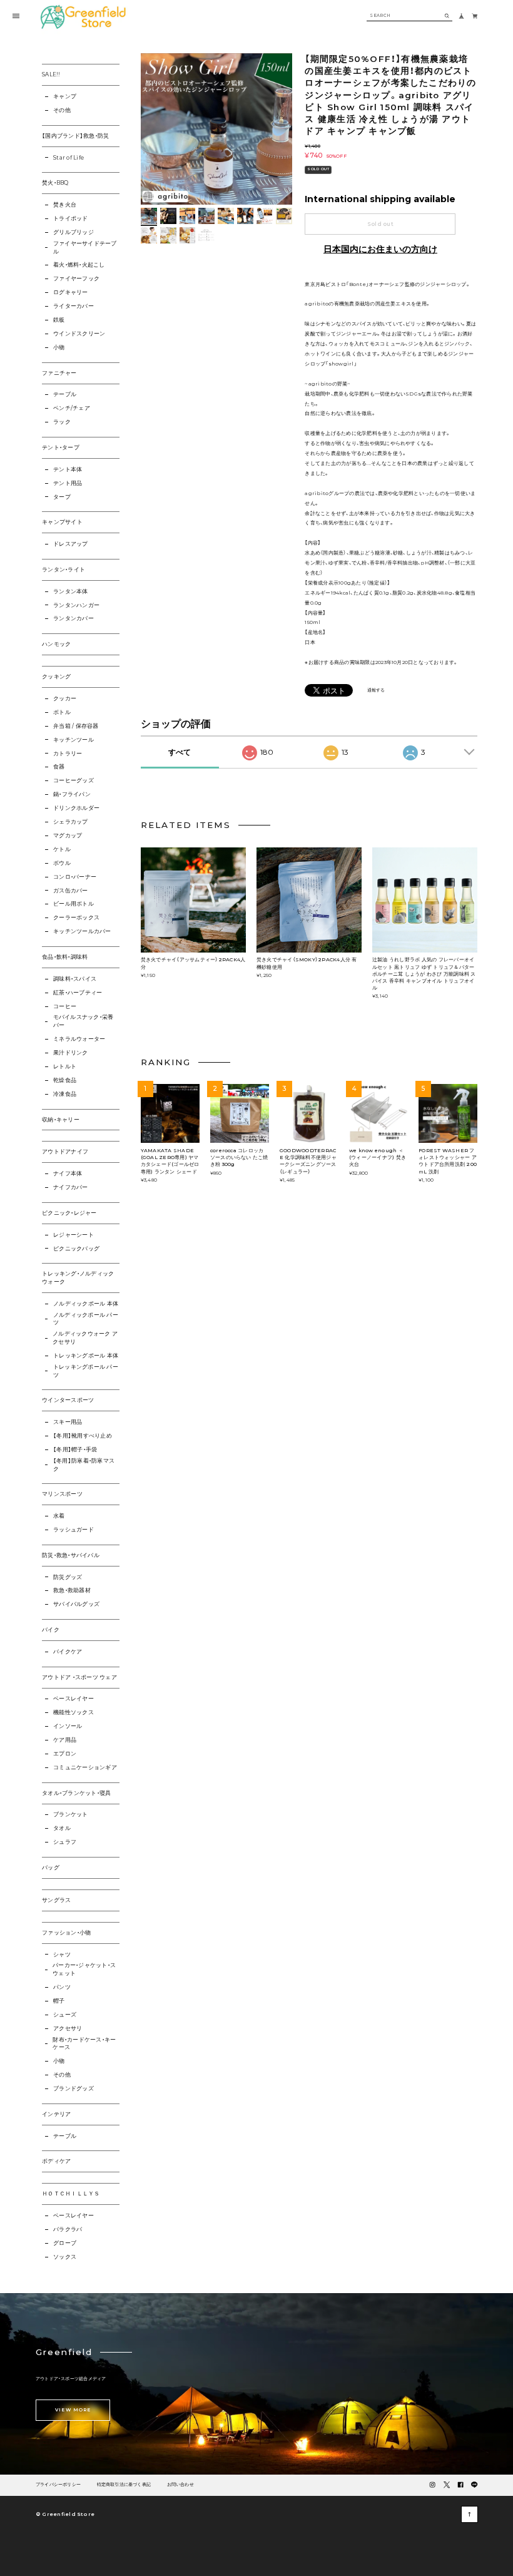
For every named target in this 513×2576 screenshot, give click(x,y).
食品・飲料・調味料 (65, 957)
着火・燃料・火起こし (79, 265)
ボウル (62, 863)
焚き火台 (65, 205)
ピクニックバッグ (76, 1249)
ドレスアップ (70, 544)
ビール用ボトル (74, 904)
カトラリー (68, 754)
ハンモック (56, 644)
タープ (62, 497)
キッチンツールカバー (82, 931)
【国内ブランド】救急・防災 (75, 136)
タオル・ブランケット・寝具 (76, 1793)
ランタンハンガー (76, 605)
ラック (62, 422)
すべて (180, 752)
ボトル (62, 712)
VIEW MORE (73, 2410)
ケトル (62, 849)
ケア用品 (65, 1740)
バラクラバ (68, 2229)
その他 (62, 110)
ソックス (65, 2257)
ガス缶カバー (70, 891)
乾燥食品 (65, 1080)
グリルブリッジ (74, 232)
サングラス (56, 1900)
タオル (62, 1828)
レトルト (65, 1066)
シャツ (62, 1955)
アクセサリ (68, 2028)
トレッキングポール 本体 (86, 1356)
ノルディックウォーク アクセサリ (85, 1338)
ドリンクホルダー (76, 808)
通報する (376, 691)
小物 (59, 347)
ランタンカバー (74, 618)
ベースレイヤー (74, 1699)
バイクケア (68, 1652)
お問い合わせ (180, 2485)
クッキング (56, 677)
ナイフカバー (70, 1187)
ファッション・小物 (66, 1933)
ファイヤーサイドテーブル (85, 248)
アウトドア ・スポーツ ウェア (79, 1677)
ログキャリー (70, 292)
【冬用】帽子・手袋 (75, 1449)
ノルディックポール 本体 (86, 1304)
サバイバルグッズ (76, 1604)
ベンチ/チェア (72, 408)
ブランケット (70, 1814)
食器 (59, 767)
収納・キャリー (61, 1120)
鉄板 (59, 320)
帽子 (59, 2001)
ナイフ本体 (68, 1173)
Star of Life (69, 158)
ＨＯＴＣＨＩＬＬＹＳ (71, 2194)
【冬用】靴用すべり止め (83, 1436)
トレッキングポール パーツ (86, 1371)
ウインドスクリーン (79, 334)
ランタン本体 (70, 591)
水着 (59, 1516)
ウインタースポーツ (68, 1400)
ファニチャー (59, 373)
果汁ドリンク (70, 1053)
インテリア (56, 2114)
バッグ (51, 1868)
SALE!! (51, 74)
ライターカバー (74, 306)
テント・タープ (61, 447)
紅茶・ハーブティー (78, 993)
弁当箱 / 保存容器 (76, 726)
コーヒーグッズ (74, 780)
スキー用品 (68, 1422)
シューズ (65, 2015)
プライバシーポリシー (58, 2485)
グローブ (65, 2243)
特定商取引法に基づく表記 (124, 2485)
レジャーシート (74, 1235)
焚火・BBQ (55, 183)
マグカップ (68, 836)
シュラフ (65, 1842)
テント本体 (68, 469)
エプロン (65, 1754)
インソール (68, 1726)
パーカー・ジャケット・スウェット (84, 1969)
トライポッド (70, 218)
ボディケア (56, 2161)
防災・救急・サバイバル (71, 1555)
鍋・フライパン (72, 794)
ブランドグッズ (74, 2088)
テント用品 (68, 483)
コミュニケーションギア (85, 1767)
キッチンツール (74, 740)
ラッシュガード (74, 1530)
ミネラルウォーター (79, 1039)
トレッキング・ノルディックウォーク (78, 1278)
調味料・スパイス (75, 979)
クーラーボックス (76, 917)
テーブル (65, 394)
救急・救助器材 (72, 1590)
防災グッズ (68, 1577)
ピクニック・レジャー (69, 1213)
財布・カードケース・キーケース (84, 2044)
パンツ (62, 1987)
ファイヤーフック (76, 279)
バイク (51, 1630)
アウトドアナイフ (65, 1152)
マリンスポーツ (62, 1494)
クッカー (65, 698)
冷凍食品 (65, 1094)
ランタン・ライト (63, 570)
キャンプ (65, 96)
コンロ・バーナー (75, 877)
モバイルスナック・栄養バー (84, 1021)
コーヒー (65, 1006)
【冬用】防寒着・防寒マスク (84, 1465)
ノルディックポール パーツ (86, 1319)
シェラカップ (70, 822)
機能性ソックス (74, 1712)
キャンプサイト (62, 522)
